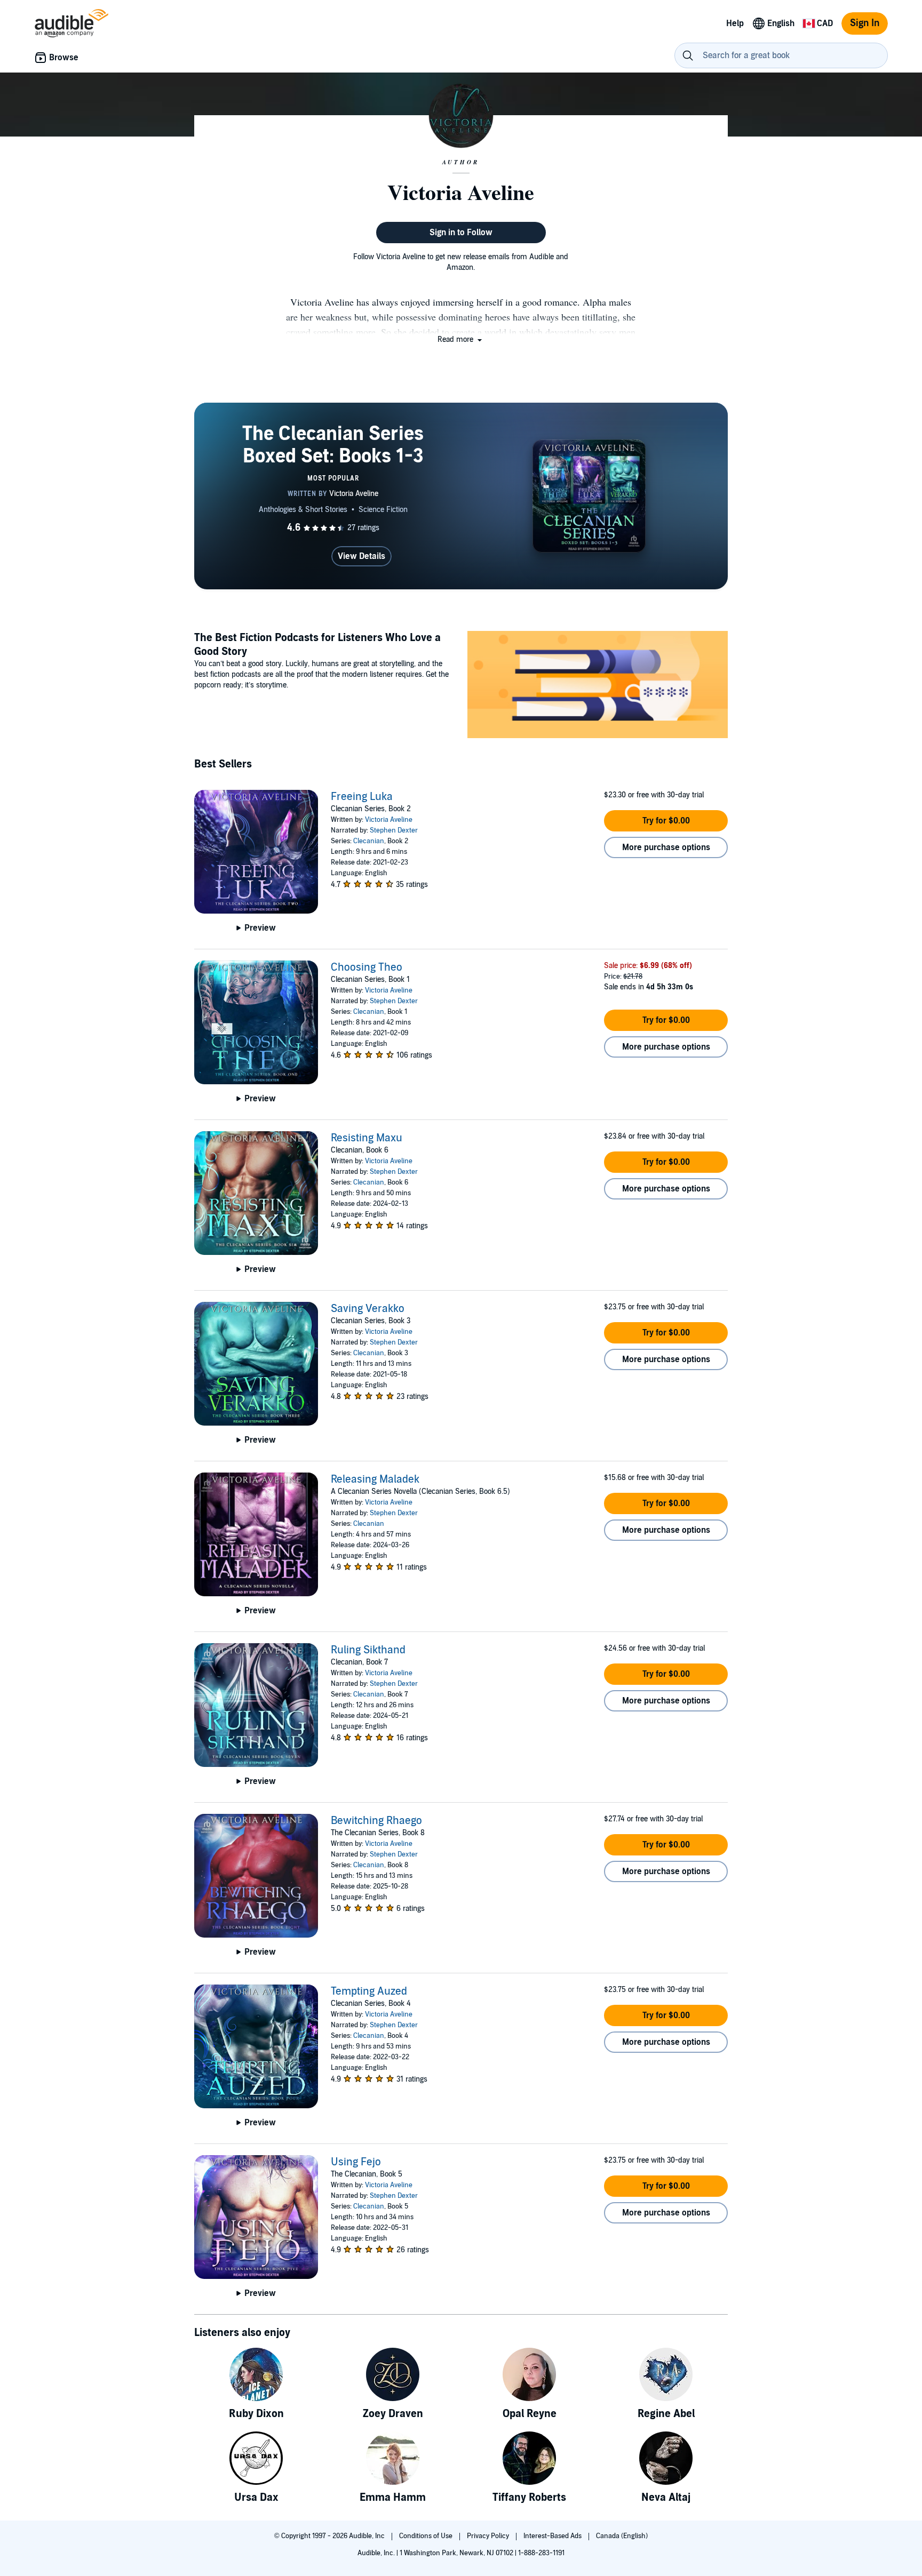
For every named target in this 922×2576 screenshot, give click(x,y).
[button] (461, 339)
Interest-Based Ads (553, 2536)
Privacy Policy (489, 2536)
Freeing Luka (362, 797)
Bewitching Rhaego (376, 1821)
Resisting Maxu (367, 1138)
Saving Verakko (368, 1309)
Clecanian (369, 841)
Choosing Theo (367, 967)
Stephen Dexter (394, 830)
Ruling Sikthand (368, 1650)
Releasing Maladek (375, 1479)
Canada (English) (622, 2536)
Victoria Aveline (389, 820)
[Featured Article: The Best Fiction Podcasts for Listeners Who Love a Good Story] (598, 686)
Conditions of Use (427, 2536)
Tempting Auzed (369, 1991)
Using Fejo (356, 2162)
